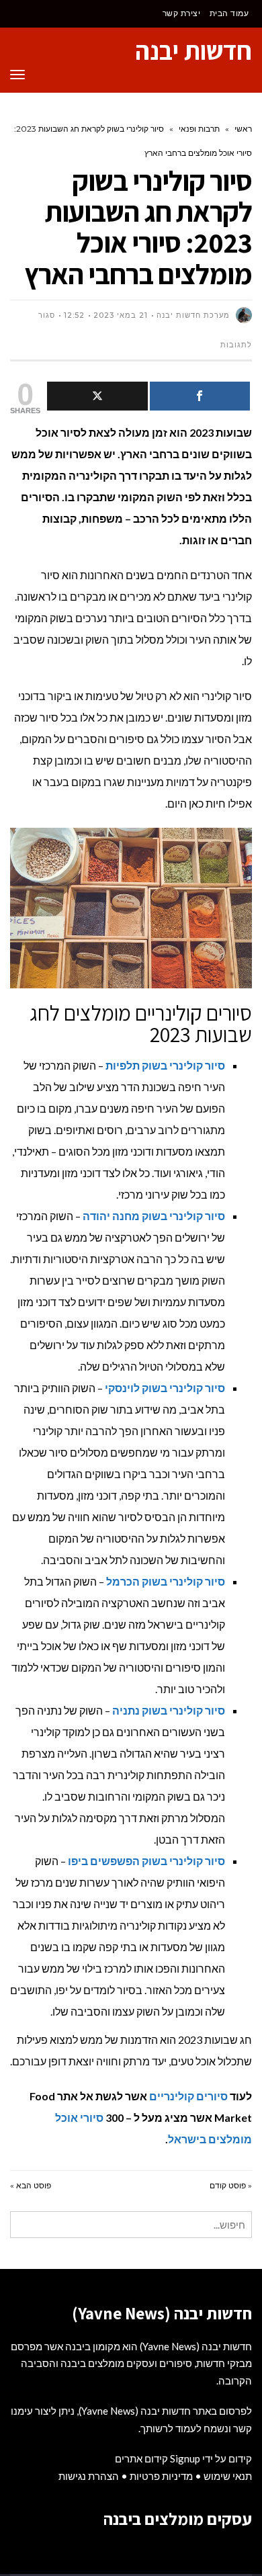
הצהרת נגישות (89, 2476)
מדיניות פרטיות (161, 2476)
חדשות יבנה (193, 50)
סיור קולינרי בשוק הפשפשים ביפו (146, 1861)
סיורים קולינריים (188, 2096)
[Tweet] (97, 396)
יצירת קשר (182, 13)
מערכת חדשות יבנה (193, 315)
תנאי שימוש (228, 2476)
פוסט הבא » (31, 2185)
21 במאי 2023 (121, 315)
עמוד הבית (229, 13)
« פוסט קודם (231, 2185)
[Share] (200, 396)
